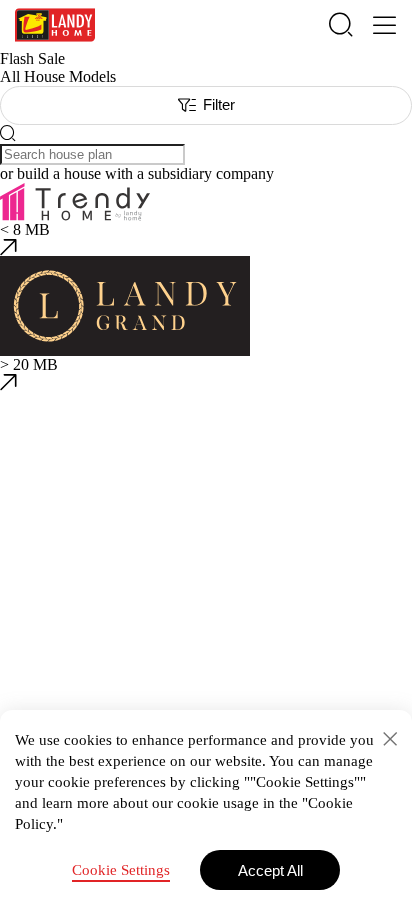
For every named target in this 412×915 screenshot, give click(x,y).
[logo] (55, 25)
